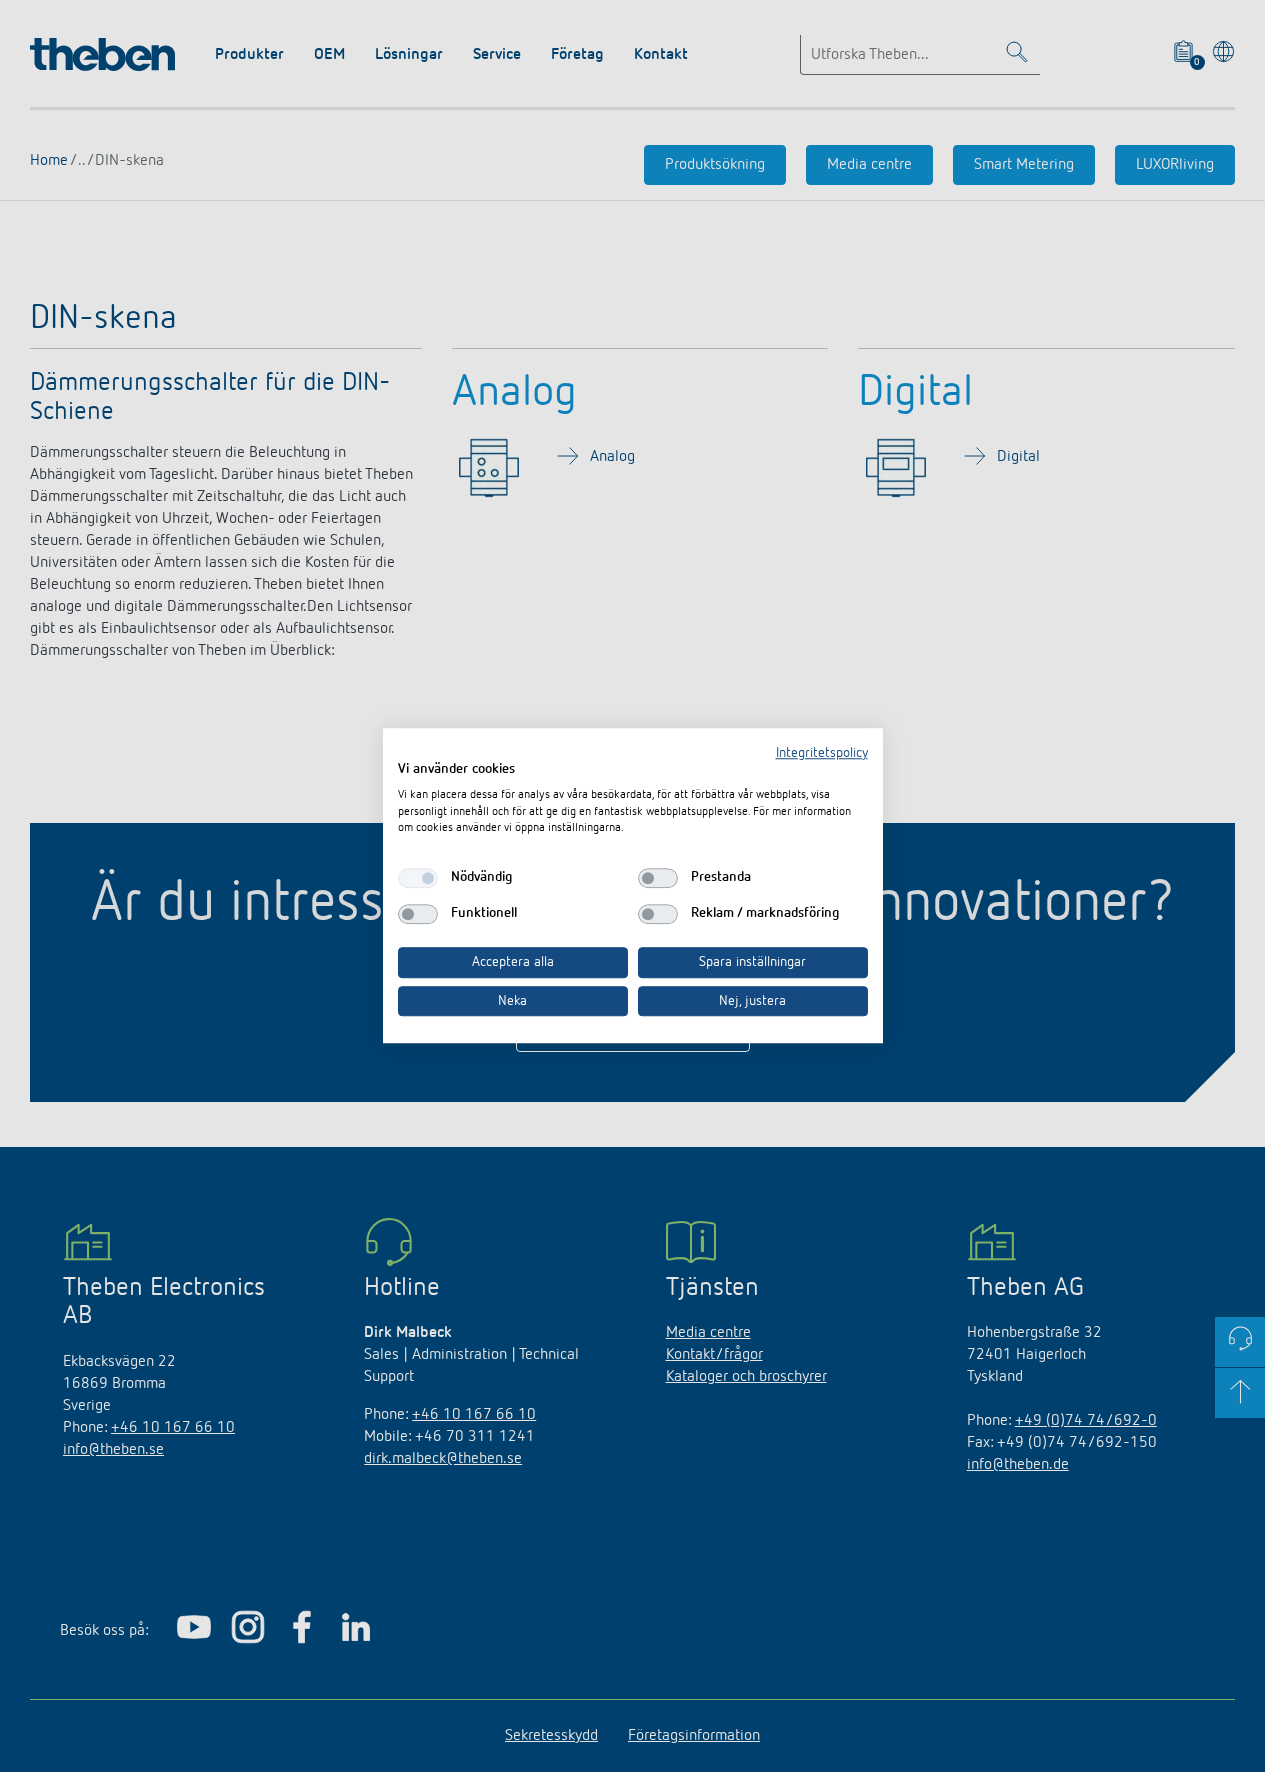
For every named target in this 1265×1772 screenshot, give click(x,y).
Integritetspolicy (822, 753)
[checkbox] (418, 878)
